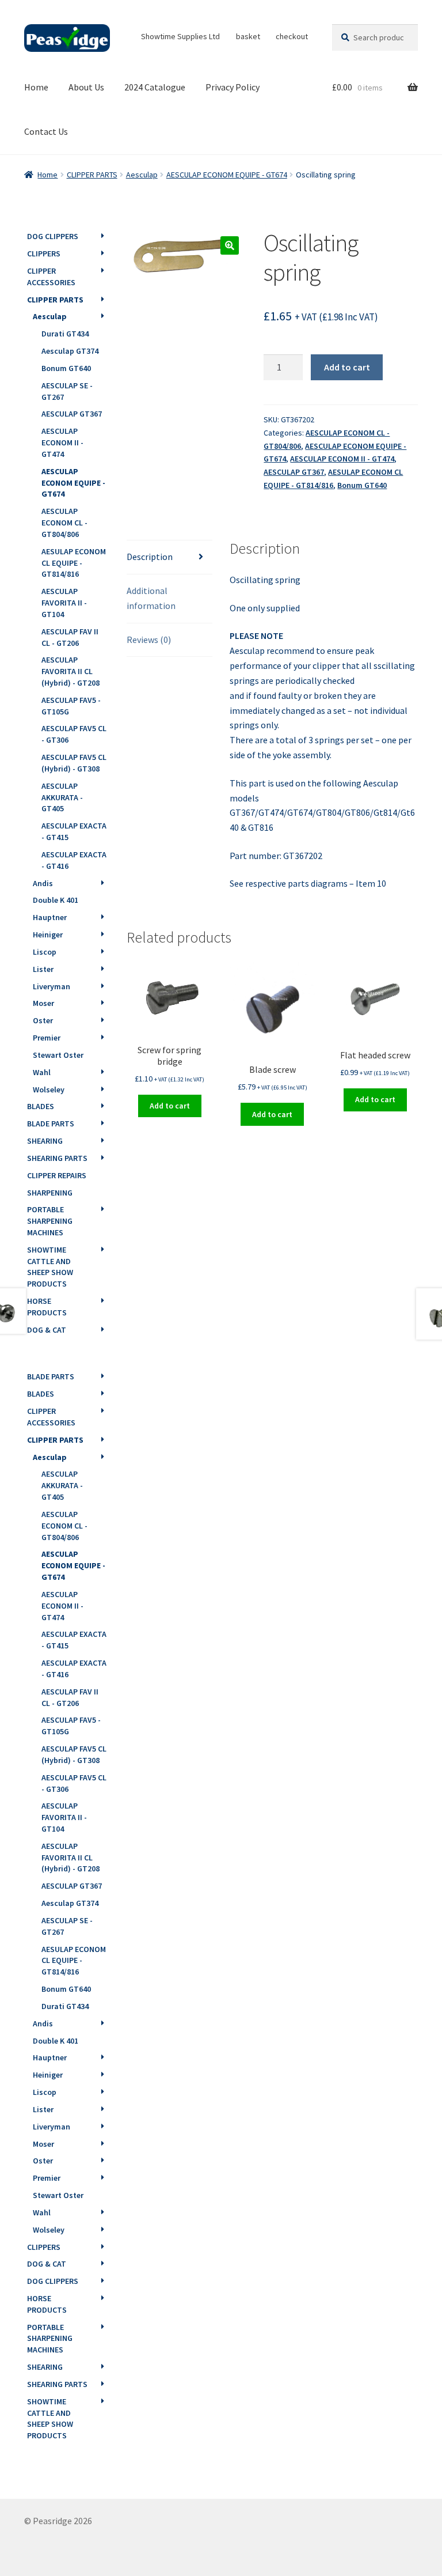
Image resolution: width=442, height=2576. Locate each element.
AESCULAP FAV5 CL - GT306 (74, 734)
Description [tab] (150, 557)
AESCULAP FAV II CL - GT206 (70, 637)
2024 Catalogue (155, 87)
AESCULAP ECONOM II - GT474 (342, 459)
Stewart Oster (58, 1055)
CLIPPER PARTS (92, 175)
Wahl (42, 1072)
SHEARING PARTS (57, 1158)
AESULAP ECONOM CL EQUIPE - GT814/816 (74, 563)
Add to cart (347, 367)
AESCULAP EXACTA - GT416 (74, 860)
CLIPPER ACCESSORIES (51, 277)
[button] (230, 245)
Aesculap (142, 175)
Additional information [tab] (151, 598)
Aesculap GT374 (70, 351)
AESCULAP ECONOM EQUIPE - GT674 (227, 175)
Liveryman (52, 986)
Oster (43, 1020)
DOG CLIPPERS (53, 236)
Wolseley (49, 1090)
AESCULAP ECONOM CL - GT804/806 (64, 523)
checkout (292, 36)
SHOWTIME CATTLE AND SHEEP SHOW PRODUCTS (50, 1267)
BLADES (41, 1106)
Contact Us (46, 131)
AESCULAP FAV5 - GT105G (71, 706)
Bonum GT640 (362, 485)
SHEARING (45, 1141)
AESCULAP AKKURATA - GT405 (62, 797)
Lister (43, 969)
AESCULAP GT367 (294, 472)
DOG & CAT (47, 1330)
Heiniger (48, 935)
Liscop (45, 952)
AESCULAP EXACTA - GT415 (74, 831)
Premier (47, 1038)
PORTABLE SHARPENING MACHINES (50, 1221)
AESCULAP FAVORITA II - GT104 (64, 603)
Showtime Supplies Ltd (180, 36)
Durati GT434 (65, 334)
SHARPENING (50, 1193)
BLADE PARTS (51, 1124)
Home (36, 87)
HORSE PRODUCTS (47, 1307)
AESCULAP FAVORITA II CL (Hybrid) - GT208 (71, 671)
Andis (43, 883)
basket (248, 36)
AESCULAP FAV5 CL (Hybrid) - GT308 (74, 763)
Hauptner (50, 917)
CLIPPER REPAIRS (57, 1175)
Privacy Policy (233, 87)
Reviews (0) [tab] (149, 640)
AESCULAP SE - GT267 (67, 391)
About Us (86, 87)
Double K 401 (56, 900)
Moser (43, 1003)
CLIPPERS (44, 254)
